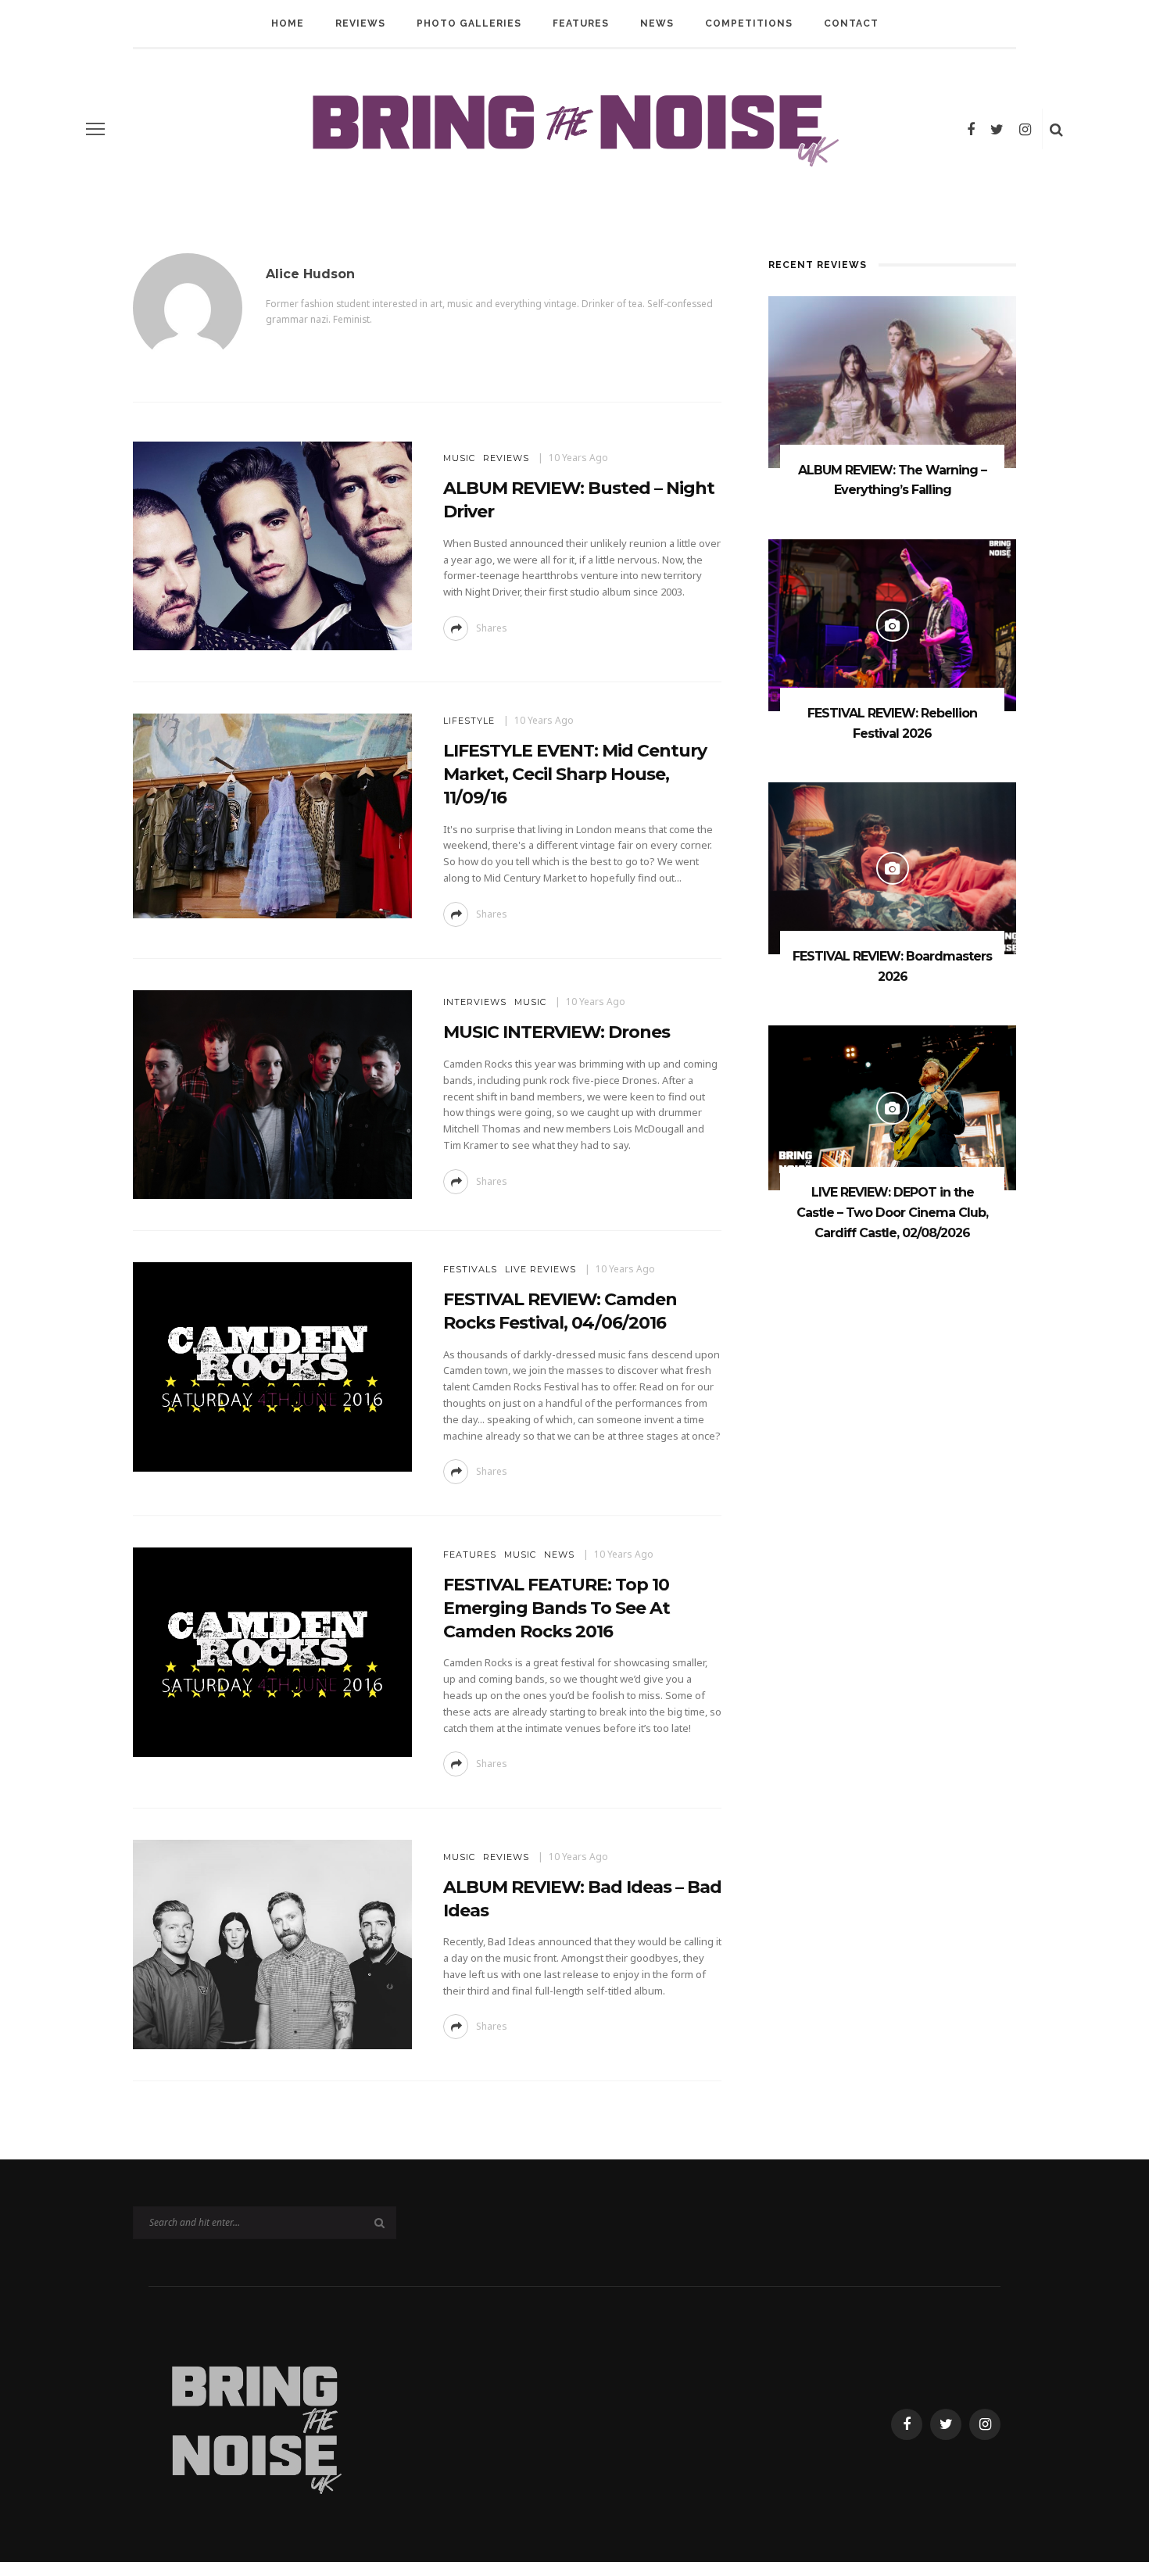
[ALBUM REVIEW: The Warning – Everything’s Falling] (892, 381)
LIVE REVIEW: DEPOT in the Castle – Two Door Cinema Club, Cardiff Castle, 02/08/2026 (892, 1212)
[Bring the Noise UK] (255, 2423)
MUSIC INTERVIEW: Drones (557, 1032)
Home (288, 23)
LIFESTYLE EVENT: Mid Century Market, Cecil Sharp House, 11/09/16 (575, 774)
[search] (1056, 129)
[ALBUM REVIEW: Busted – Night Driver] (272, 545)
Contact (851, 23)
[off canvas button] (95, 129)
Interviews (475, 1002)
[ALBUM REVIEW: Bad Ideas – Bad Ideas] (272, 1943)
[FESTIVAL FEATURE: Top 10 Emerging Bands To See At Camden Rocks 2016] (272, 1651)
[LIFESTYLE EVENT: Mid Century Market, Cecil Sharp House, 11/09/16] (272, 815)
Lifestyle (469, 721)
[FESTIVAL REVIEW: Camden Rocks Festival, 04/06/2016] (272, 1366)
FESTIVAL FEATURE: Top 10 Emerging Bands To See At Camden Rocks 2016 (557, 1608)
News (657, 23)
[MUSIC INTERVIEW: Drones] (272, 1093)
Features (581, 23)
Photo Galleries (469, 23)
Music (459, 458)
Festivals (470, 1269)
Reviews (360, 23)
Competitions (749, 23)
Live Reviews (540, 1269)
